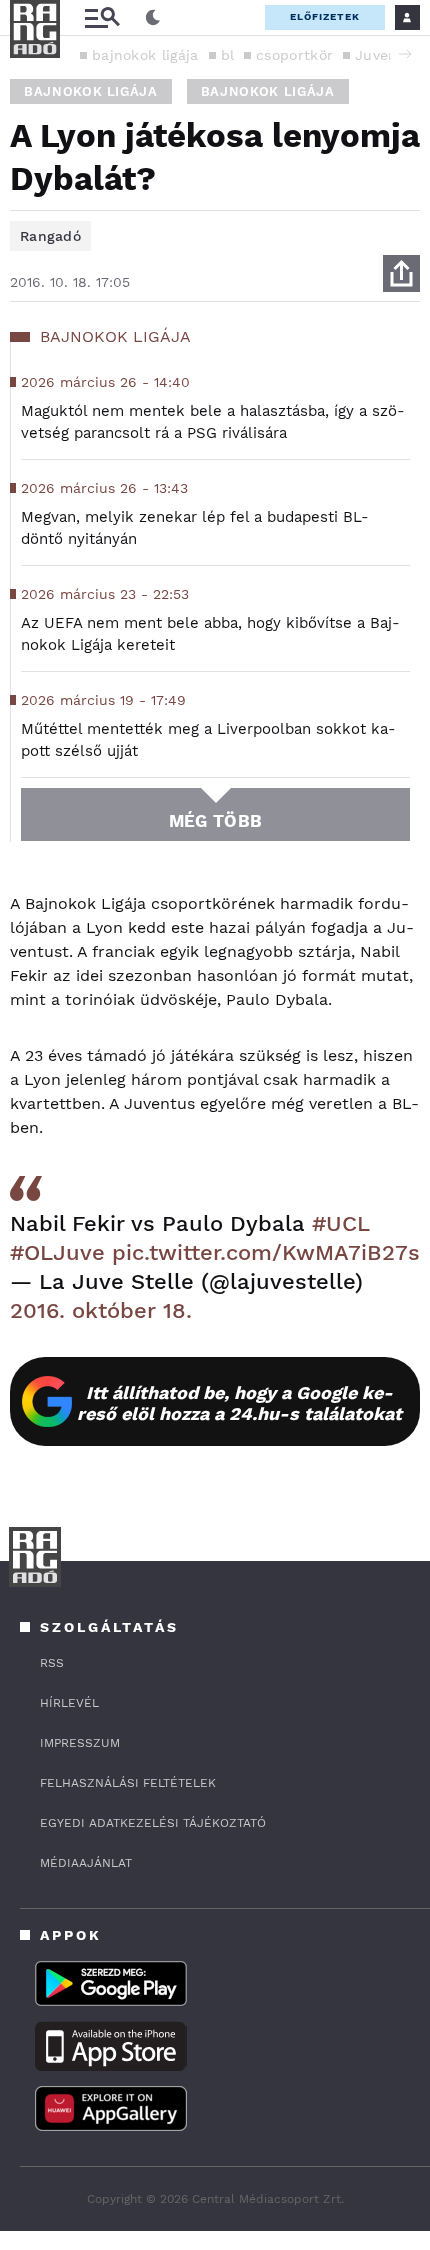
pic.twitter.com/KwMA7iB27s (266, 1252)
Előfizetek (325, 16)
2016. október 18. (101, 1310)
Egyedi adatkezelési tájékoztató (153, 1823)
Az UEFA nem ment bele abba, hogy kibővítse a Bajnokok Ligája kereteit (210, 634)
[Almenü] (102, 17)
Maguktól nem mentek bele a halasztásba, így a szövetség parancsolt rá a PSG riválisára (213, 422)
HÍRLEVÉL (69, 1703)
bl (228, 55)
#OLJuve (57, 1252)
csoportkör (294, 55)
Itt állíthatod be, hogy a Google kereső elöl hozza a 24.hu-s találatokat (239, 1403)
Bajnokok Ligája (91, 91)
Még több (215, 821)
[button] (405, 54)
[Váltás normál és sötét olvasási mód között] (153, 18)
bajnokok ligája (145, 55)
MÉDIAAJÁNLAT (86, 1863)
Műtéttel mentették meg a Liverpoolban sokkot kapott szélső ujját (208, 740)
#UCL (340, 1223)
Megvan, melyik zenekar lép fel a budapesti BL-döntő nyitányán (195, 528)
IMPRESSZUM (80, 1743)
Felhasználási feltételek (128, 1783)
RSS (52, 1663)
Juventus (387, 55)
